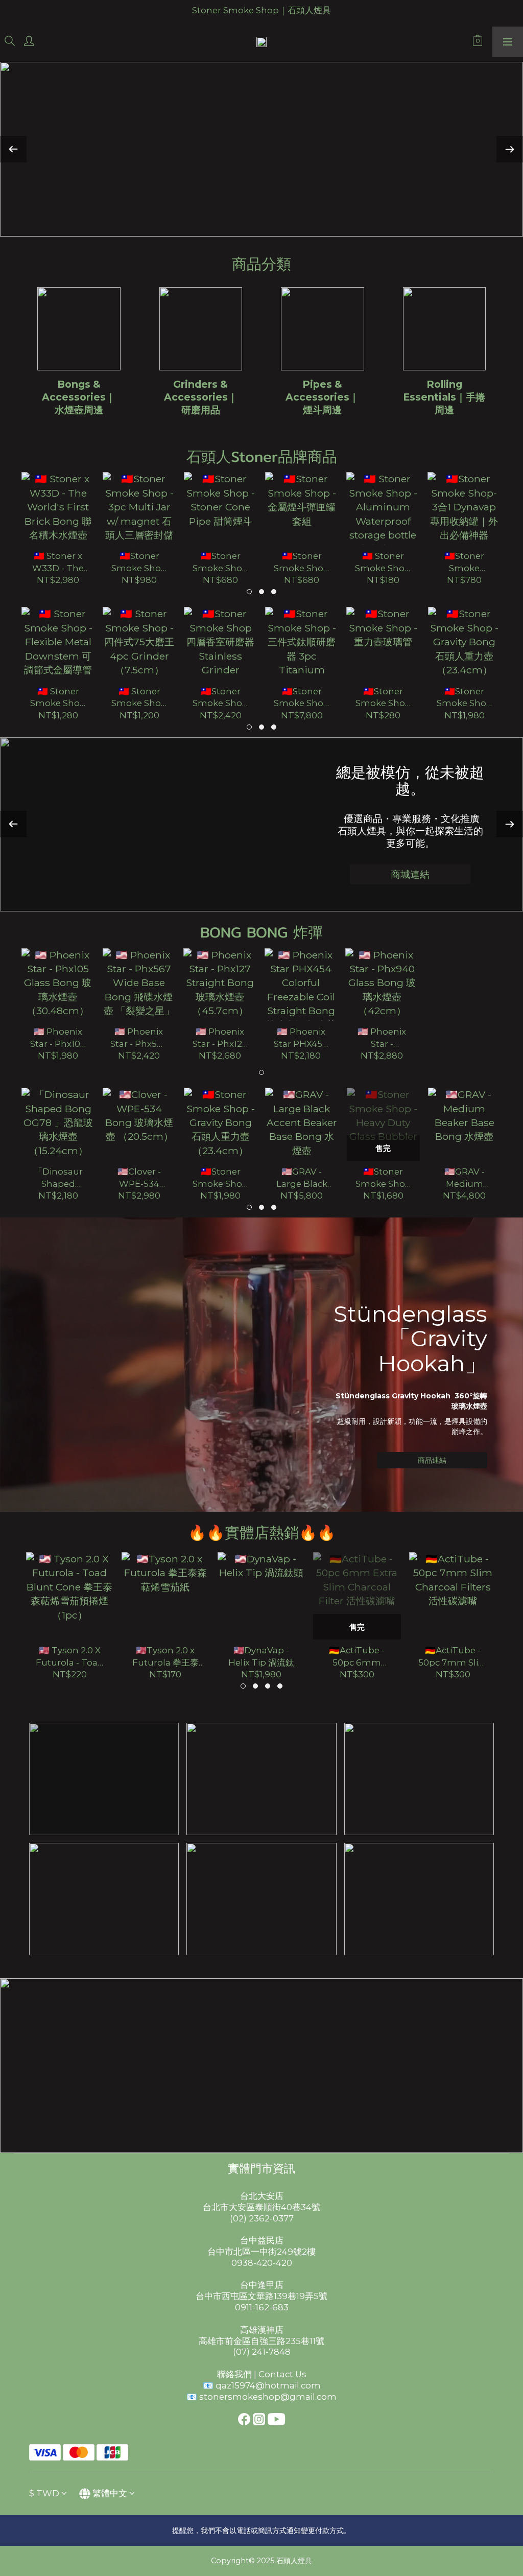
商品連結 (432, 1460)
